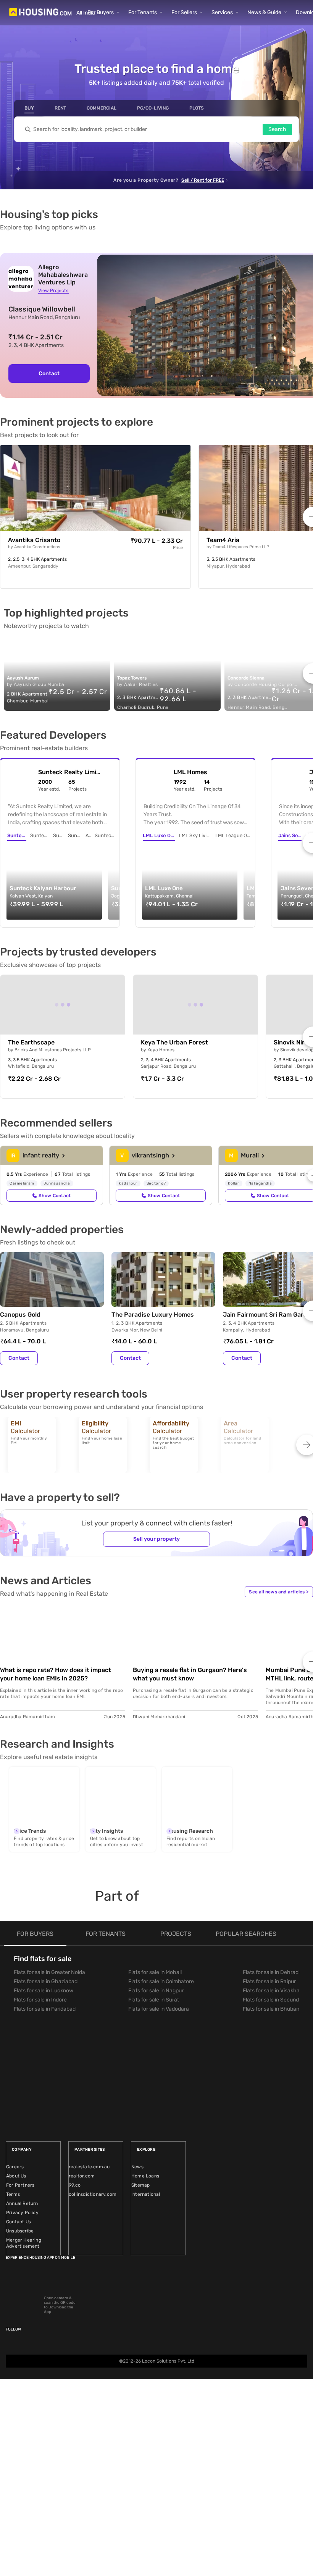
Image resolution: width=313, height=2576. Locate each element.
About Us (16, 2176)
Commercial (102, 108)
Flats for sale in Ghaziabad (46, 1981)
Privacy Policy (22, 2213)
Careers (15, 2167)
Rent (60, 108)
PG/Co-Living (153, 108)
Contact (49, 374)
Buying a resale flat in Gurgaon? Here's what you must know (190, 1674)
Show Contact (55, 1196)
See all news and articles (279, 1592)
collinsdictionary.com (93, 2194)
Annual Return (22, 2203)
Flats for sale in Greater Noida (49, 1972)
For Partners (20, 2185)
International (146, 2194)
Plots (197, 108)
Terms (13, 2194)
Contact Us (19, 2222)
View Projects (53, 291)
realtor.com (82, 2176)
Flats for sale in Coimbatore (161, 1981)
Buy (29, 108)
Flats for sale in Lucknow (44, 1991)
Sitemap (140, 2185)
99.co (75, 2185)
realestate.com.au (89, 2167)
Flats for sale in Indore (40, 2000)
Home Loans (145, 2176)
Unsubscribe (20, 2231)
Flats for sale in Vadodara (159, 2009)
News (137, 2167)
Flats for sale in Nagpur (156, 1991)
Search (277, 129)
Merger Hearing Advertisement (24, 2243)
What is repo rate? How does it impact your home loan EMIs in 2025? (56, 1674)
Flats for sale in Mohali (155, 1972)
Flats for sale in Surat (154, 2000)
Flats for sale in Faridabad (45, 2009)
